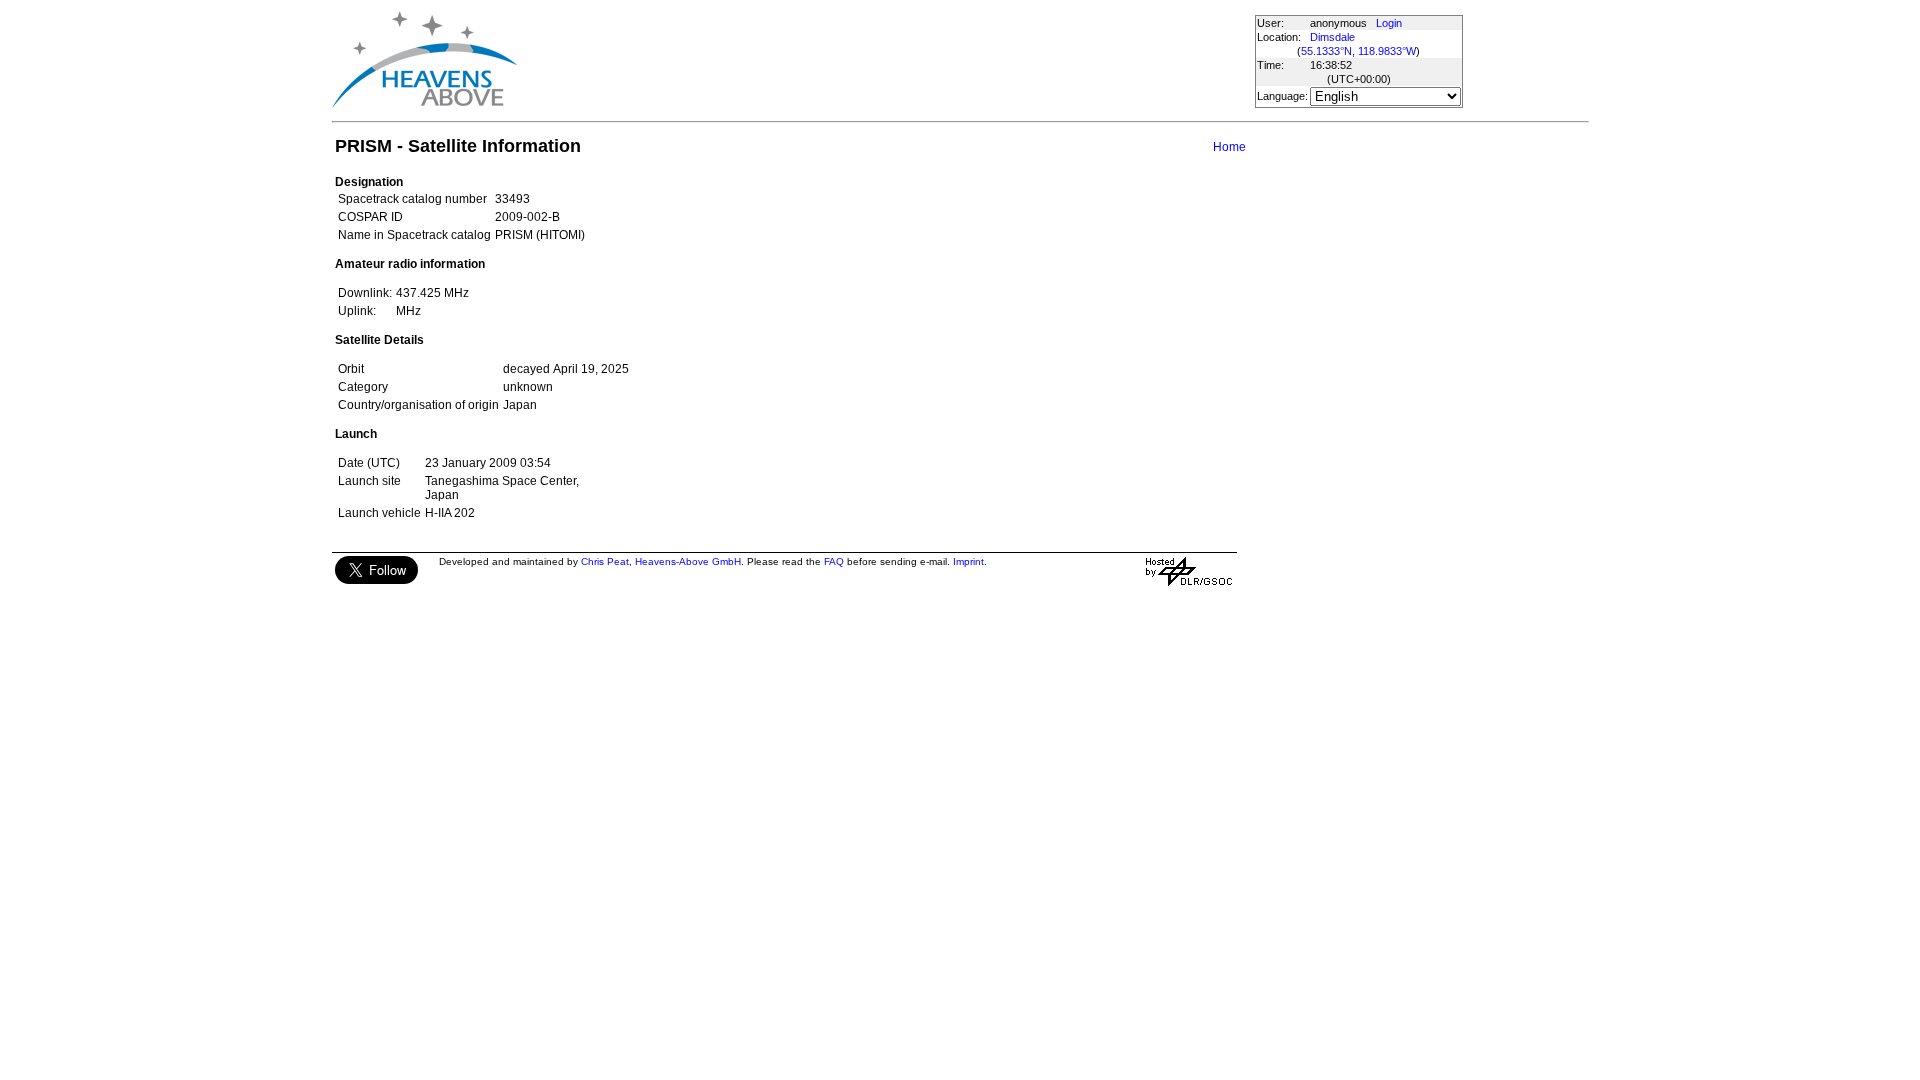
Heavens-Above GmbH (688, 561)
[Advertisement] (885, 60)
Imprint (968, 561)
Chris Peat (605, 561)
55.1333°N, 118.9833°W (1358, 51)
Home (1229, 147)
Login (1389, 23)
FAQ (834, 561)
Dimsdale (1332, 37)
